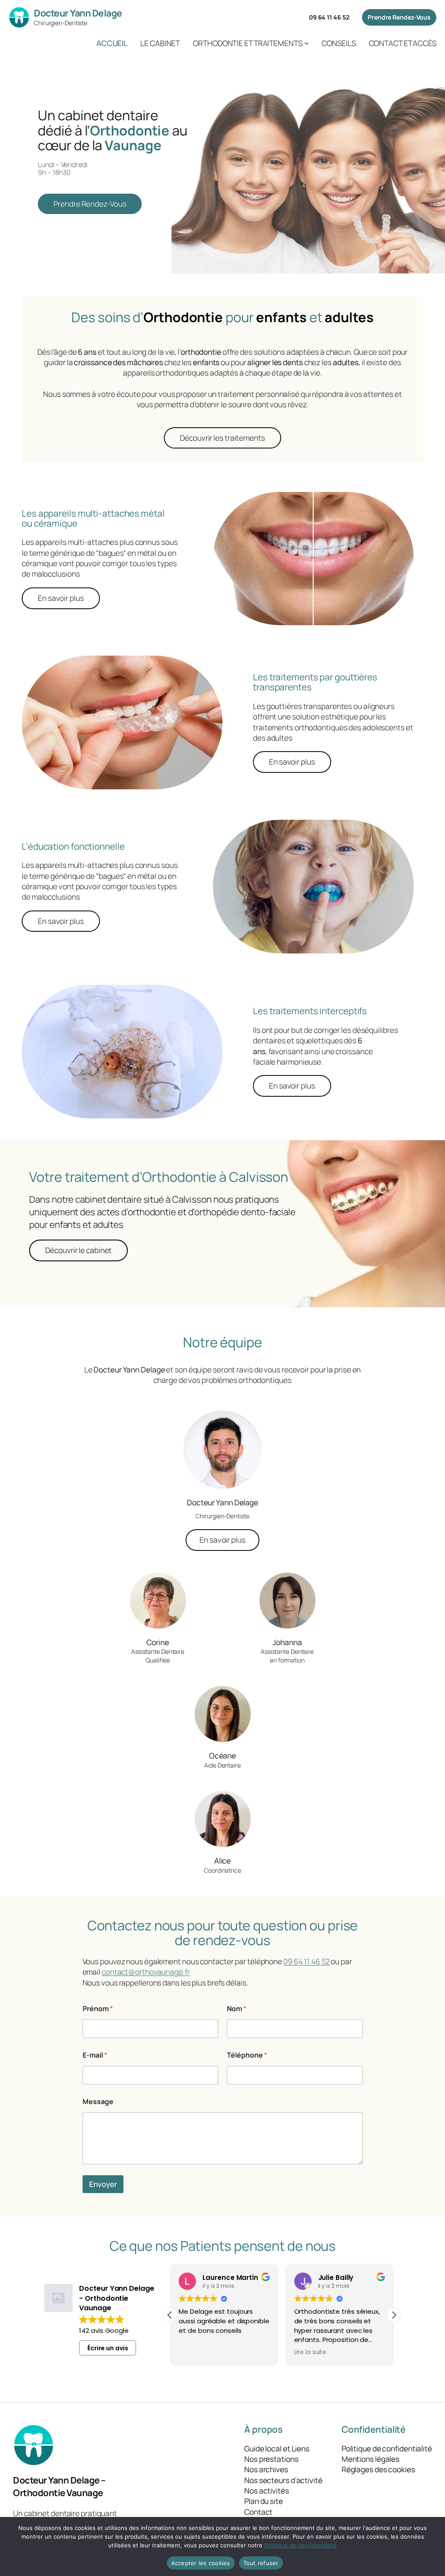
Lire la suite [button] (311, 2352)
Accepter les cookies (201, 2563)
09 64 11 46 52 (329, 17)
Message (98, 2102)
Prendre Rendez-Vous (399, 17)
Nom (237, 2009)
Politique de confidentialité (301, 2545)
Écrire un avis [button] (108, 2348)
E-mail (95, 2055)
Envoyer (103, 2184)
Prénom (98, 2009)
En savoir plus (61, 598)
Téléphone (247, 2055)
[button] (394, 2315)
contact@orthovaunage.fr (146, 1972)
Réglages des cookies (378, 2469)
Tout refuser (261, 2563)
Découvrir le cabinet (78, 1250)
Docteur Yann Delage (78, 13)
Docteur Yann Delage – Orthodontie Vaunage (59, 2486)
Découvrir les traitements (222, 438)
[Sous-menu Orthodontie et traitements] (306, 43)
